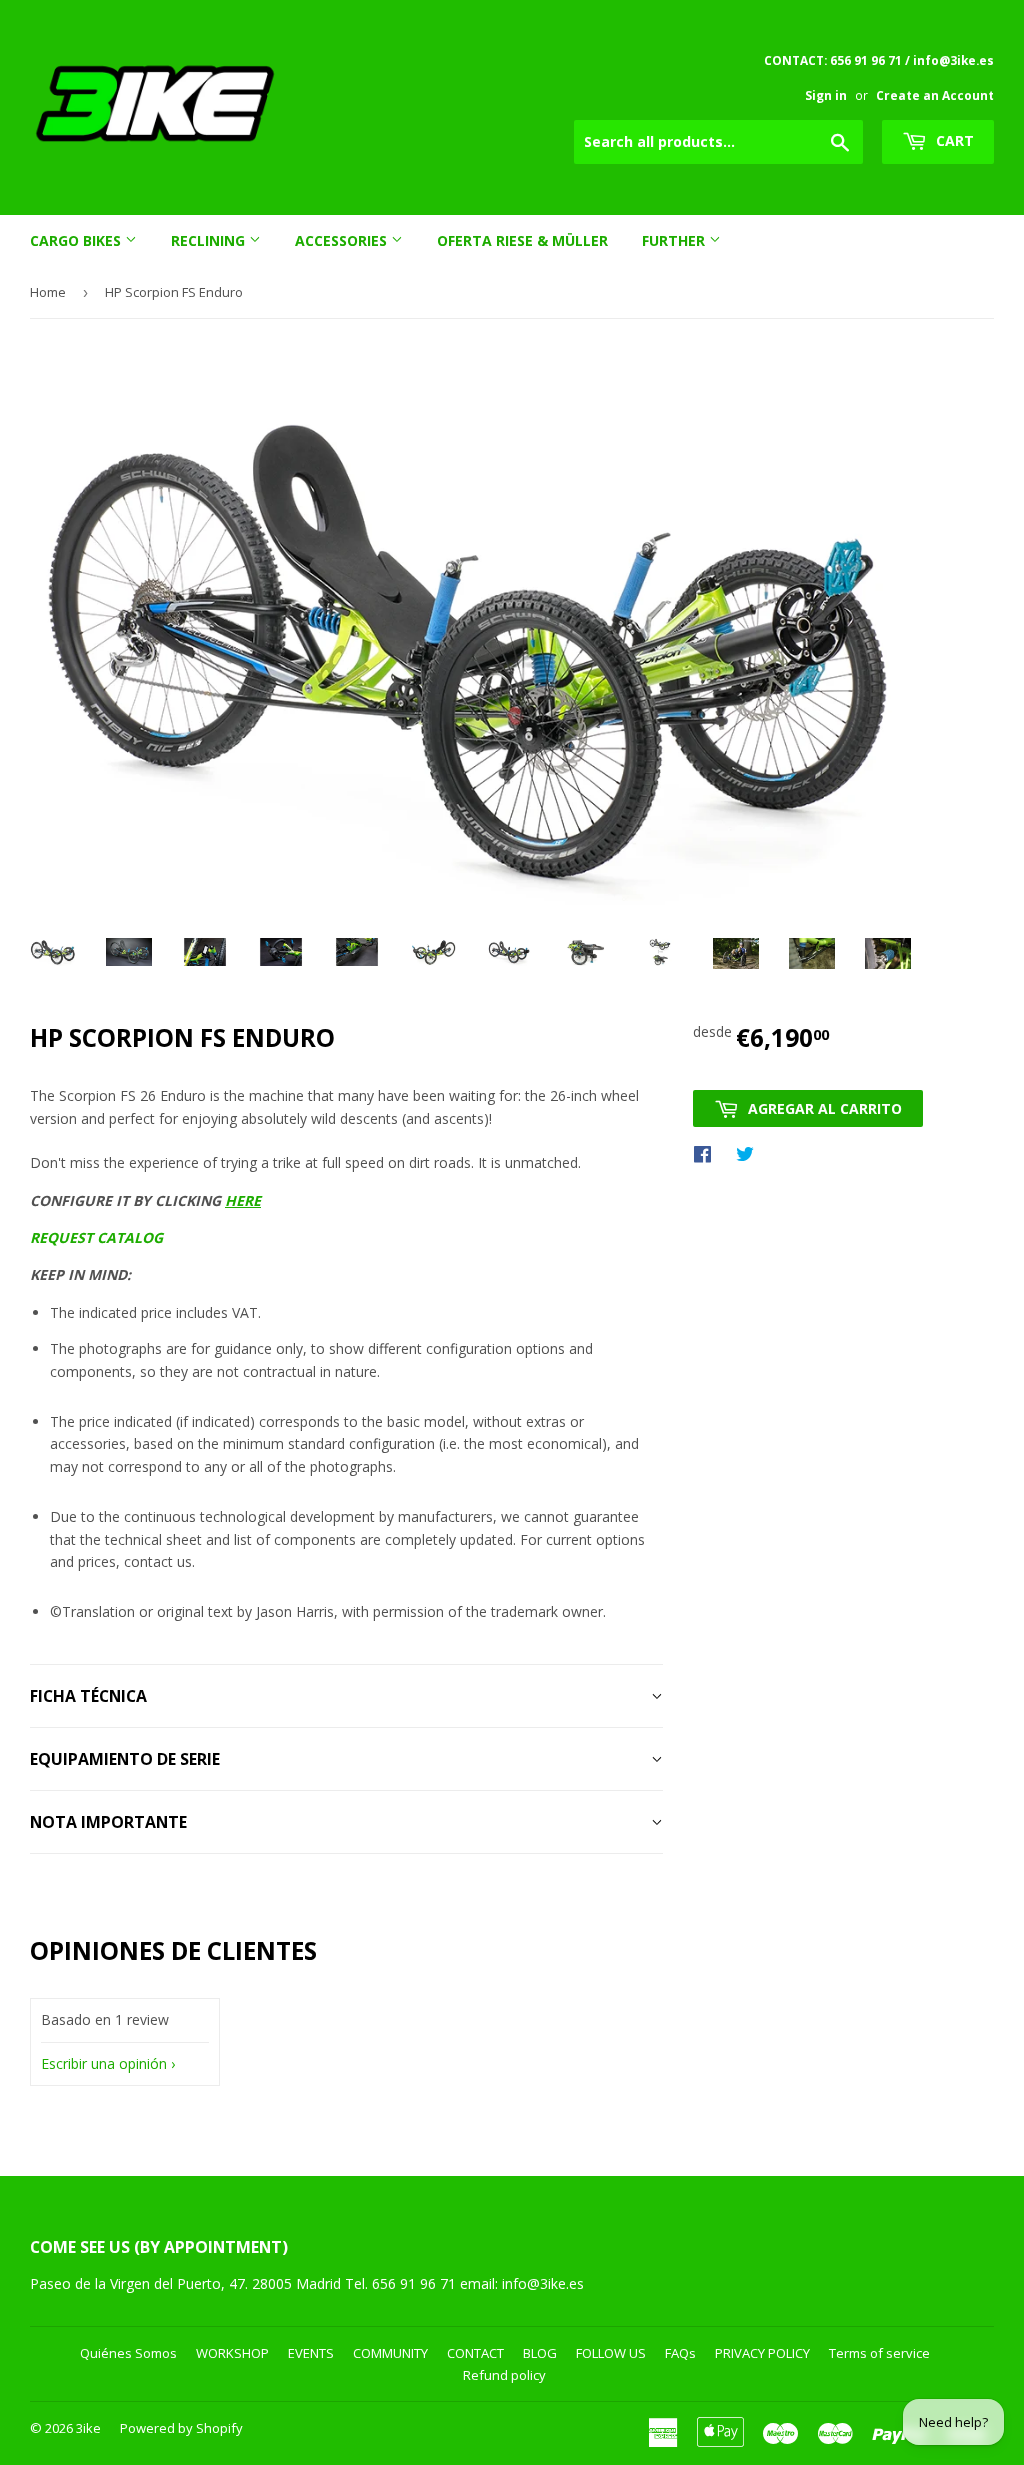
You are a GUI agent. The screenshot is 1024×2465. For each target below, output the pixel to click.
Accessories (343, 240)
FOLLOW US (611, 2353)
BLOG (540, 2353)
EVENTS (311, 2353)
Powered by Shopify (181, 2428)
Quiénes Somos (128, 2353)
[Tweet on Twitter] (750, 1153)
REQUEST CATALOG (96, 1237)
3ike (88, 2428)
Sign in (826, 95)
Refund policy (504, 2375)
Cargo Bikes (77, 240)
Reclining (210, 240)
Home (48, 292)
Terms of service (879, 2353)
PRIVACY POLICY (762, 2353)
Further (675, 240)
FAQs (680, 2353)
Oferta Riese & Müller (522, 240)
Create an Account (935, 95)
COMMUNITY (390, 2353)
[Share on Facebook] (707, 1153)
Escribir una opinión (104, 2063)
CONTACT (475, 2353)
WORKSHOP (232, 2353)
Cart (953, 140)
